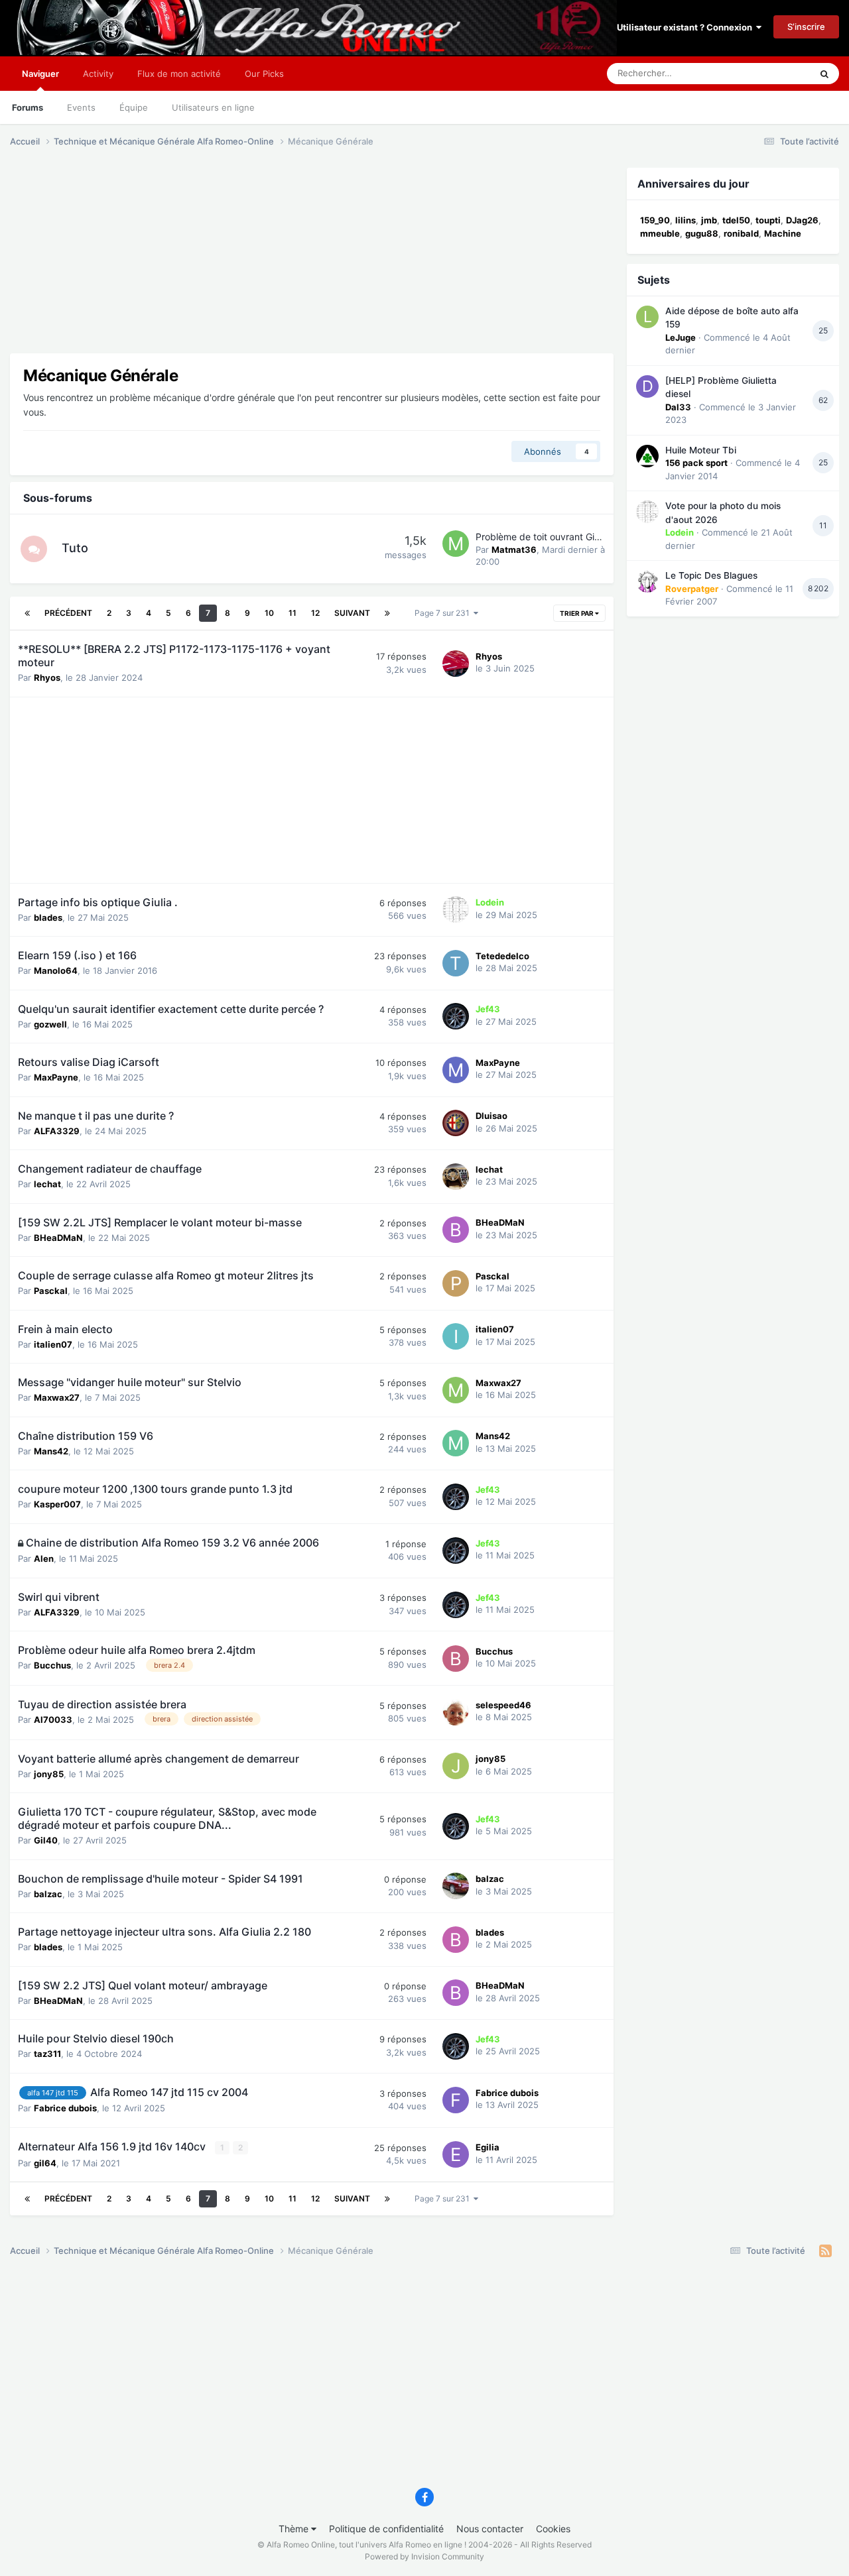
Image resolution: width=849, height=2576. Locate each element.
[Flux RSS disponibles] (825, 2251)
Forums (28, 107)
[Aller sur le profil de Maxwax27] (456, 1390)
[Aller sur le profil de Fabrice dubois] (456, 2100)
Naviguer (40, 74)
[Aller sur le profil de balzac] (456, 1886)
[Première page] (27, 613)
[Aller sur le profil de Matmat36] (456, 544)
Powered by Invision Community (424, 2556)
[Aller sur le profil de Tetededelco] (456, 963)
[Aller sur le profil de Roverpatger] (647, 581)
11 (293, 613)
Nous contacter (490, 2529)
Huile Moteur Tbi (701, 450)
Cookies (553, 2529)
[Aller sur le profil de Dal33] (647, 386)
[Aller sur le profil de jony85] (456, 1766)
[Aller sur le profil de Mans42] (456, 1443)
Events (81, 107)
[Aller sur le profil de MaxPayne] (456, 1070)
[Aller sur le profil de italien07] (456, 1336)
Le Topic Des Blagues (711, 575)
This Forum (771, 73)
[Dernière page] (387, 613)
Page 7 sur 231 (444, 613)
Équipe (134, 107)
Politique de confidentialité (386, 2529)
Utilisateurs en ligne (213, 107)
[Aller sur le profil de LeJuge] (647, 317)
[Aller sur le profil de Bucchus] (456, 1659)
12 (315, 613)
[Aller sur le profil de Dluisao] (456, 1123)
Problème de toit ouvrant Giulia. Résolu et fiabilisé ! (585, 537)
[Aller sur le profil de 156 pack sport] (647, 456)
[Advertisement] (251, 261)
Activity (98, 74)
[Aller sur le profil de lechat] (456, 1177)
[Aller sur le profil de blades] (456, 1940)
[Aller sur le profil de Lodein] (456, 909)
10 (269, 613)
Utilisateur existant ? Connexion (686, 27)
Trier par (577, 613)
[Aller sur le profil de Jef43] (456, 1016)
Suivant (352, 613)
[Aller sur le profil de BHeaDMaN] (456, 1230)
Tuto (75, 548)
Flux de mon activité (179, 74)
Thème (295, 2529)
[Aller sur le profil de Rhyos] (456, 664)
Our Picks (264, 74)
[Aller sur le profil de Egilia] (456, 2154)
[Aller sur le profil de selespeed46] (456, 1712)
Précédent (68, 613)
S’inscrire (806, 27)
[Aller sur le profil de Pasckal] (456, 1283)
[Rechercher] (824, 74)
